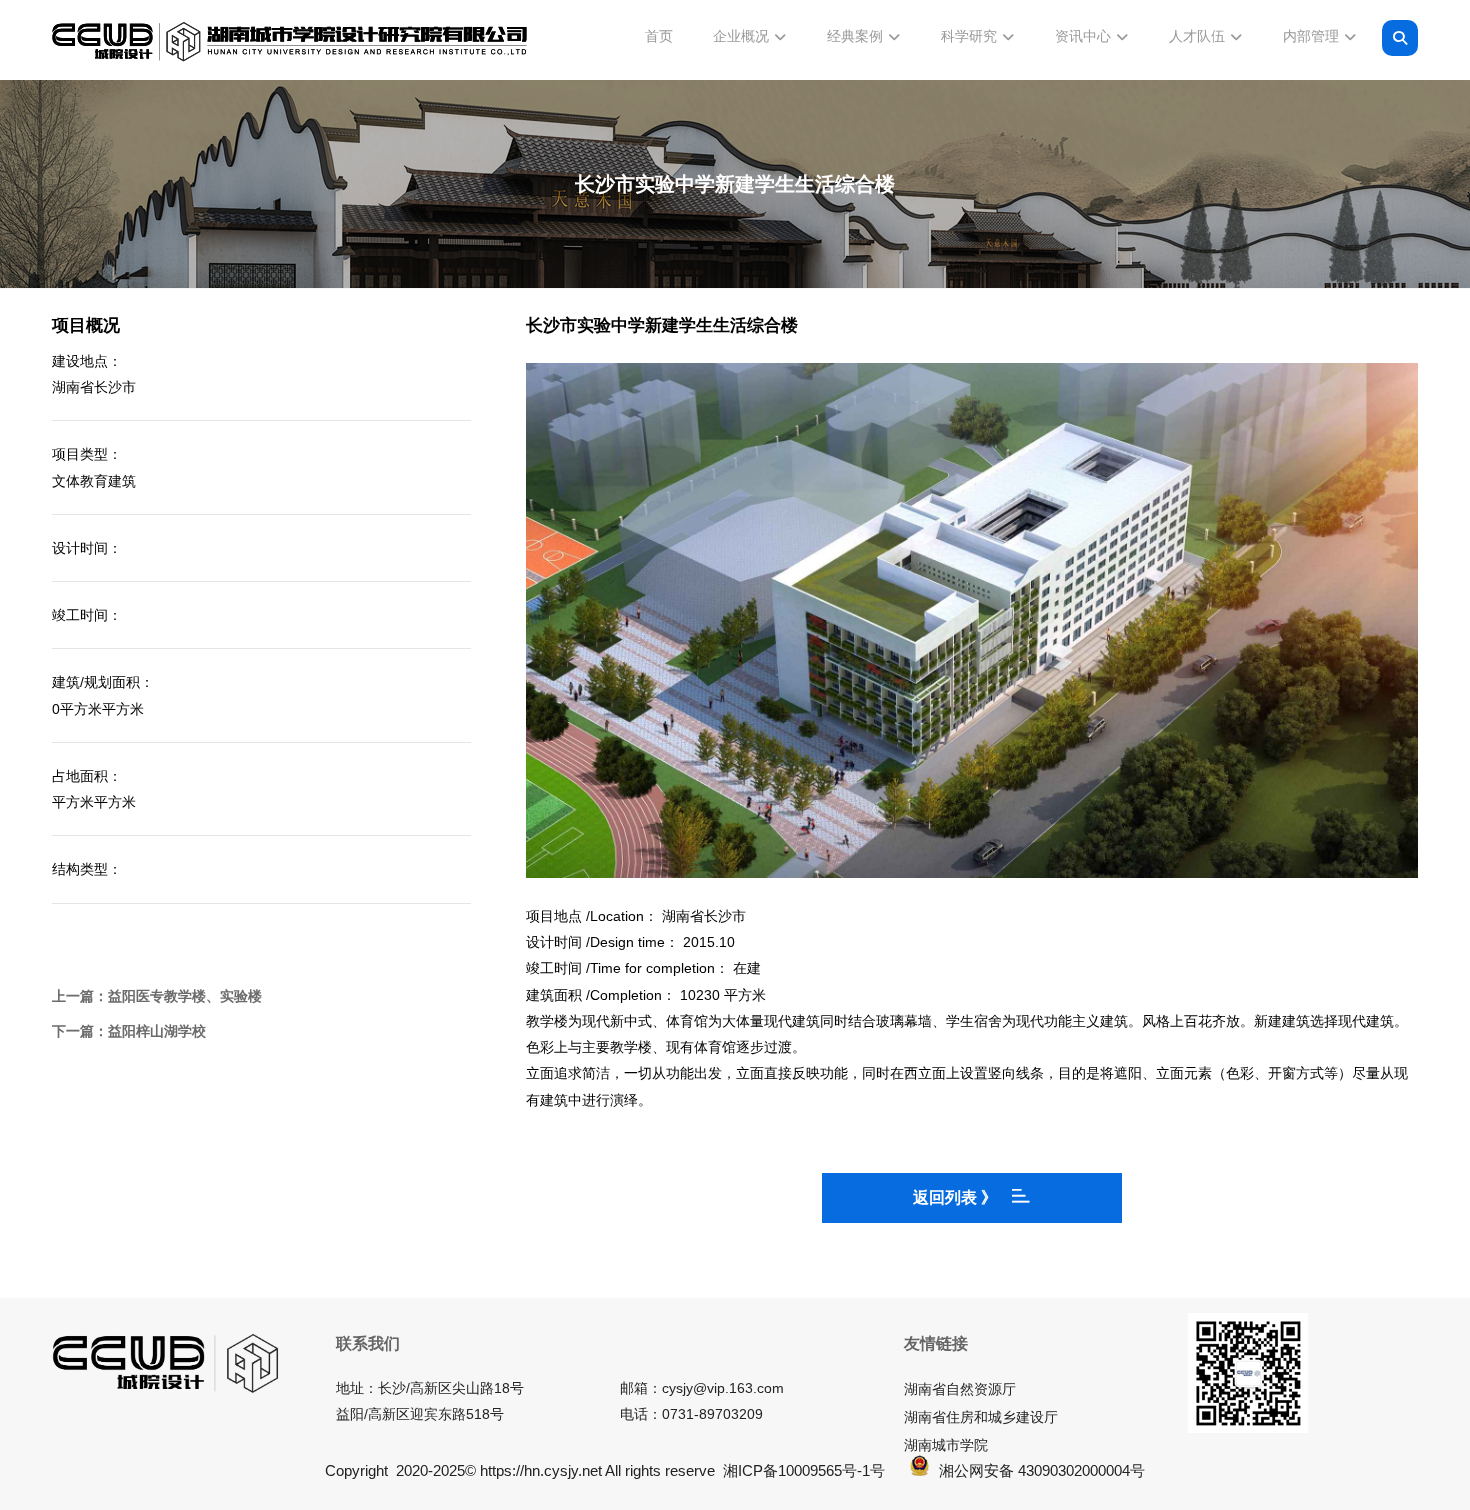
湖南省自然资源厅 (960, 1389)
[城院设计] (290, 42)
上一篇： (157, 996)
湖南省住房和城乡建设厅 (981, 1417)
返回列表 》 (955, 1197)
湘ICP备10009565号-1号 (804, 1470)
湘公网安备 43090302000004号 (1042, 1470)
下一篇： (129, 1031)
